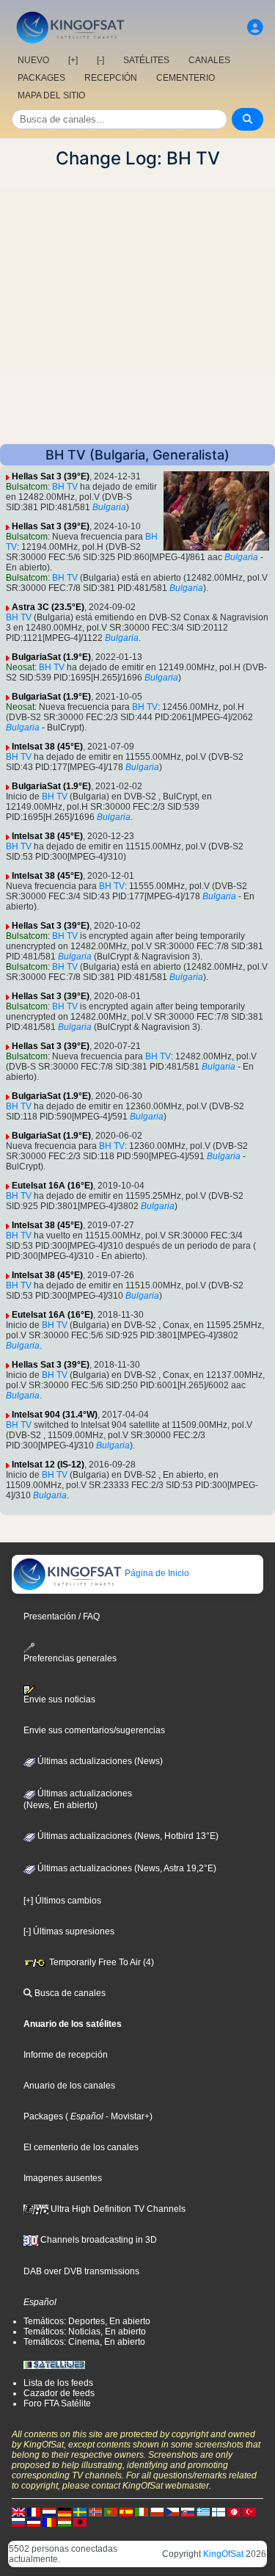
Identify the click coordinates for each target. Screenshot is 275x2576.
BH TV (65, 487)
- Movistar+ (126, 2116)
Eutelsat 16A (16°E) (52, 1186)
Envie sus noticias (59, 1699)
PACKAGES (41, 78)
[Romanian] (49, 2522)
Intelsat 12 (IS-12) (48, 1465)
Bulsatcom (27, 487)
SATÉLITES (146, 60)
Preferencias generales (70, 1658)
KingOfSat (223, 2554)
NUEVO (33, 60)
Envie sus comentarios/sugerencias (94, 1730)
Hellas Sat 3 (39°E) (51, 476)
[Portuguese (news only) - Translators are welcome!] (111, 2511)
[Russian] (18, 2522)
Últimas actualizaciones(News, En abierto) (78, 1799)
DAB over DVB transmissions (81, 2271)
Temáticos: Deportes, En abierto (87, 2321)
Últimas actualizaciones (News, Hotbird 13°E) (127, 1836)
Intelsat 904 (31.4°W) (55, 1415)
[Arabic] (234, 2511)
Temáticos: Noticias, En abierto (85, 2332)
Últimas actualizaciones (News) (99, 1761)
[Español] (126, 2511)
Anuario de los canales (69, 2086)
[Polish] (157, 2511)
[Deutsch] (65, 2511)
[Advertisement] (137, 306)
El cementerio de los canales (81, 2147)
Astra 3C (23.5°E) (48, 607)
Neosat (20, 667)
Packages (43, 2116)
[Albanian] (80, 2522)
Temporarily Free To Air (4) (100, 1962)
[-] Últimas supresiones (69, 1931)
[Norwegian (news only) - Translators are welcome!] (95, 2511)
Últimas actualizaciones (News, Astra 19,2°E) (126, 1868)
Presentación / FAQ (62, 1617)
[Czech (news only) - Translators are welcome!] (172, 2511)
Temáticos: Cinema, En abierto (84, 2342)
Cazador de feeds (59, 2393)
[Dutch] (49, 2511)
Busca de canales (69, 1993)
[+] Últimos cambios (62, 1901)
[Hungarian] (65, 2522)
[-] (100, 60)
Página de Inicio (156, 1573)
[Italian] (142, 2511)
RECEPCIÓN (111, 78)
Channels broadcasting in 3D (98, 2240)
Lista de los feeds (58, 2383)
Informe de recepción (66, 2055)
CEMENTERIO (186, 78)
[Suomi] (219, 2511)
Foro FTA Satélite (57, 2403)
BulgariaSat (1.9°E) (51, 657)
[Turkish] (249, 2511)
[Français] (34, 2511)
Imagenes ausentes (63, 2178)
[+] (73, 60)
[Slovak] (188, 2511)
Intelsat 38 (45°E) (47, 747)
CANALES (209, 60)
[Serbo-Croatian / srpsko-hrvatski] (34, 2522)
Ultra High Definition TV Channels (117, 2209)
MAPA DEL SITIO (51, 95)
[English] (18, 2511)
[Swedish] (80, 2511)
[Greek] (203, 2511)
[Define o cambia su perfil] (255, 28)
